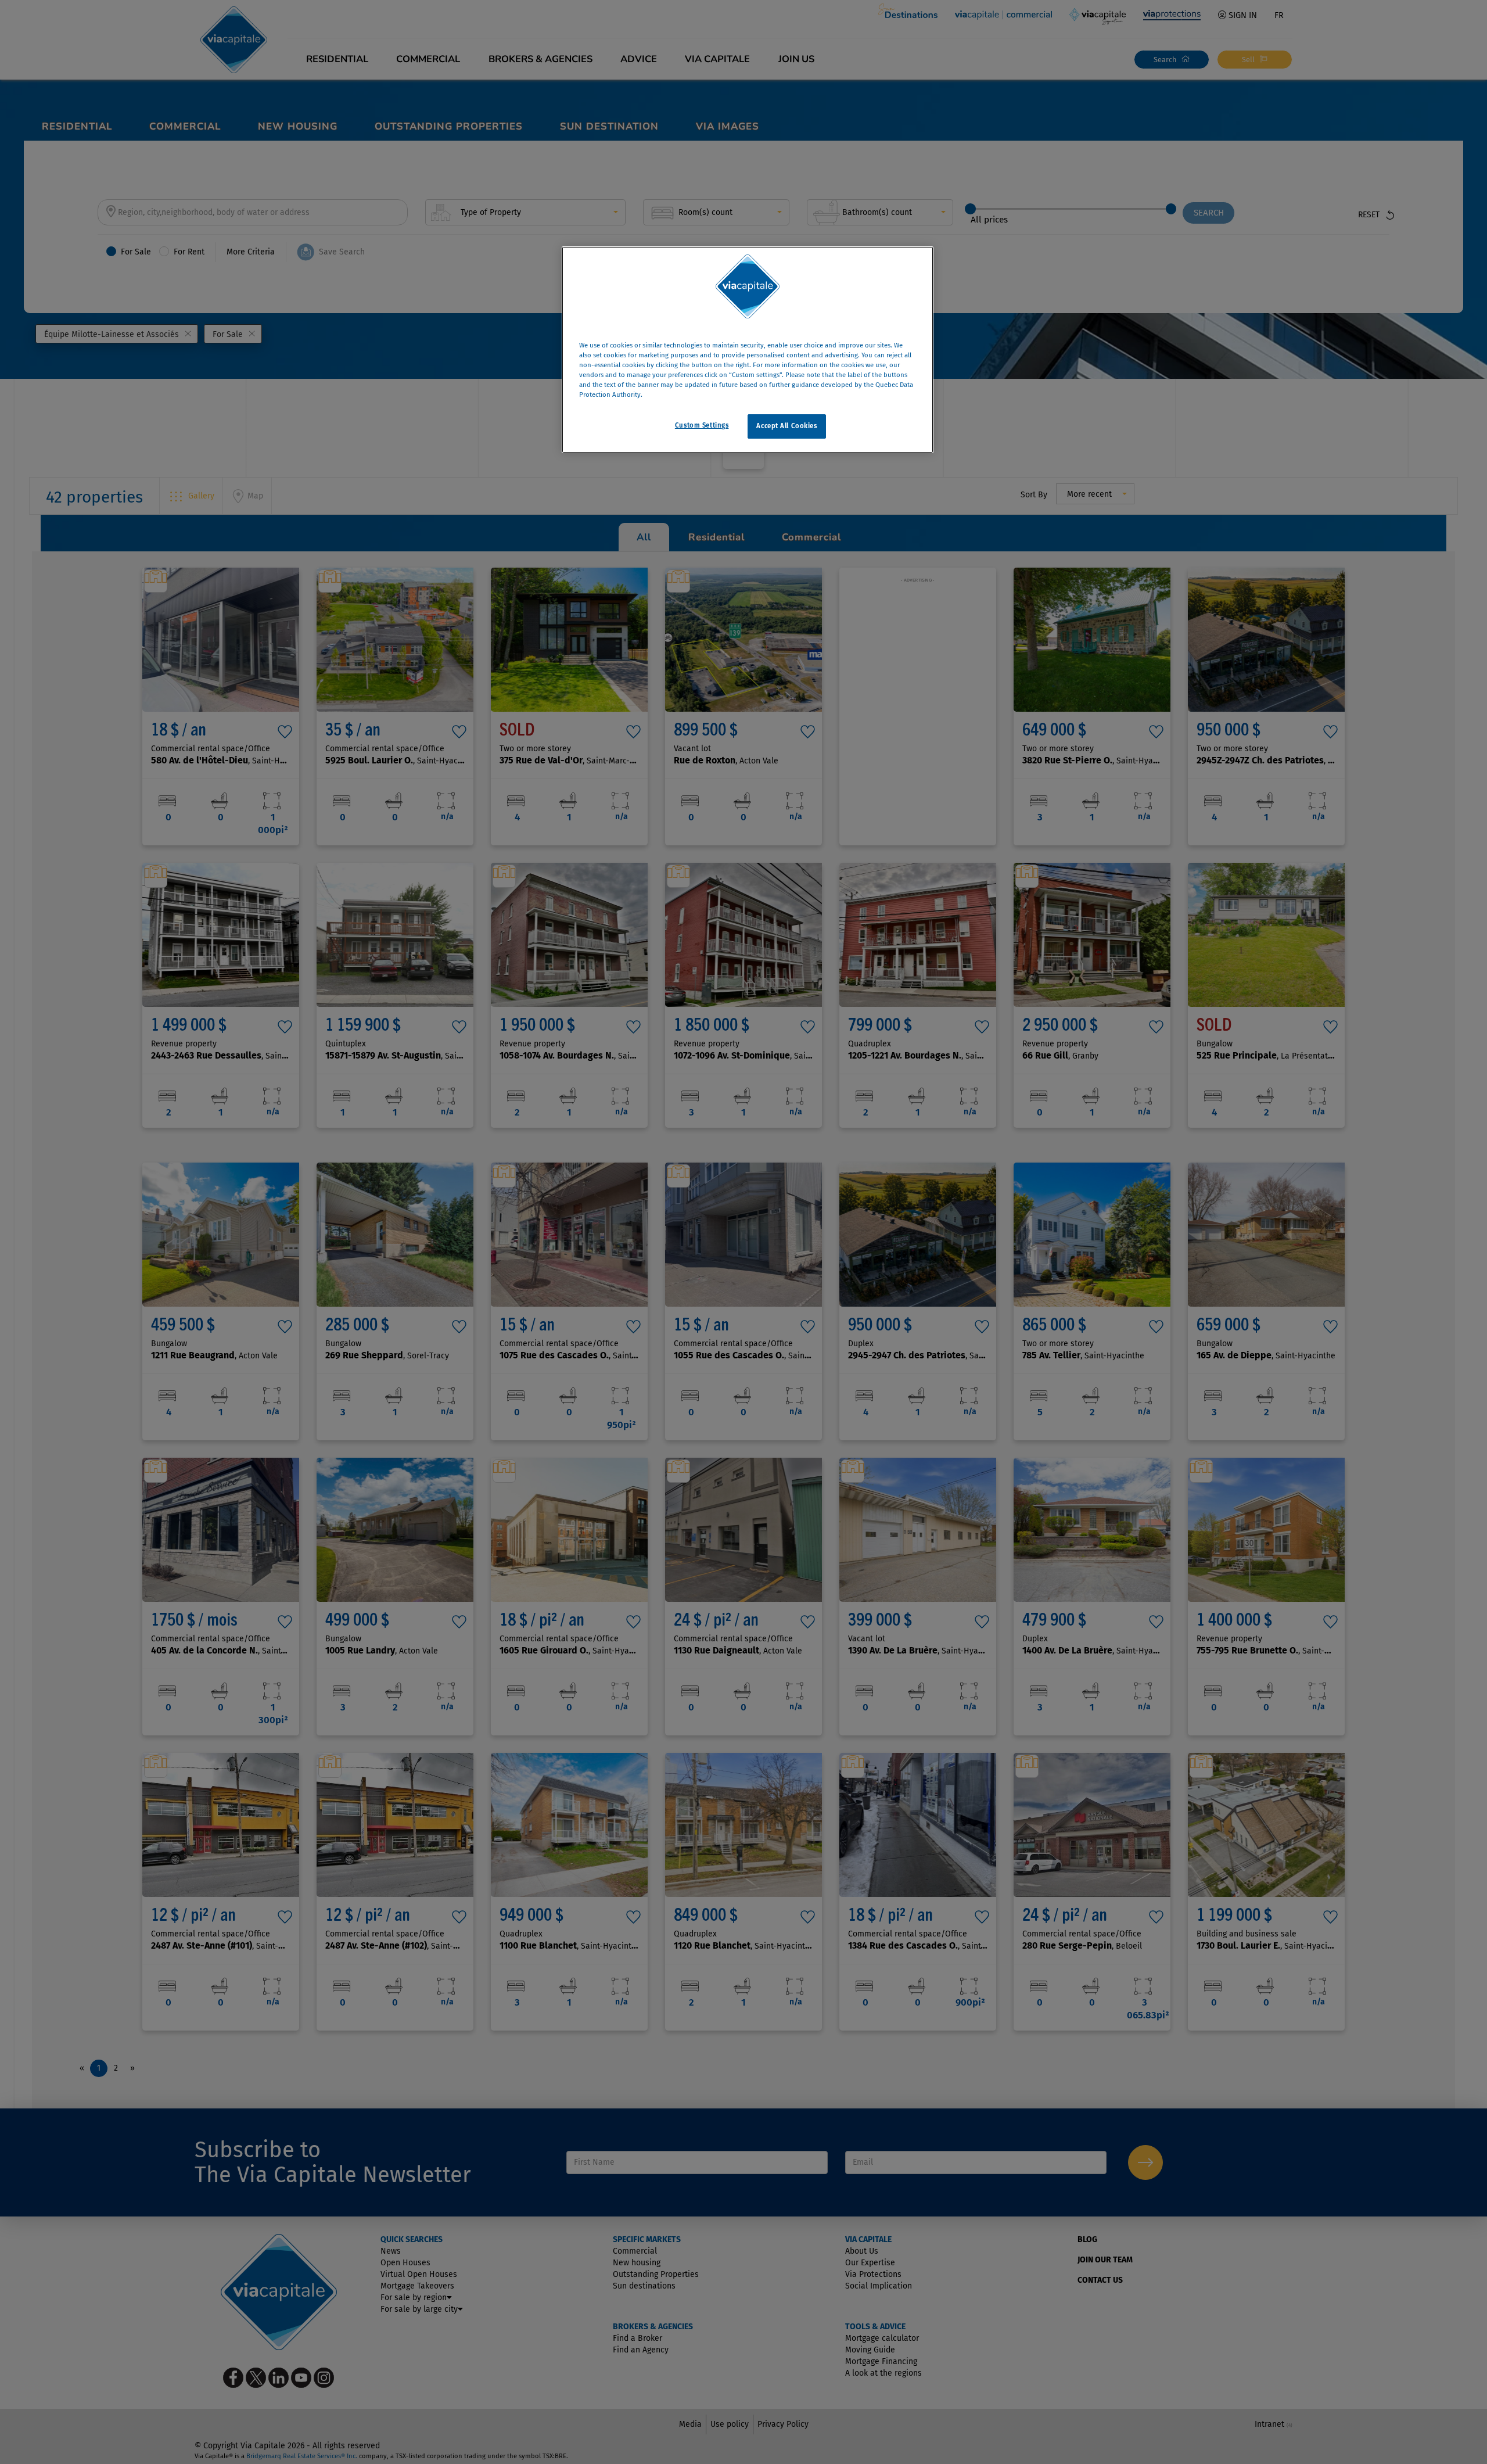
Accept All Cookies (786, 426)
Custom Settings (702, 425)
